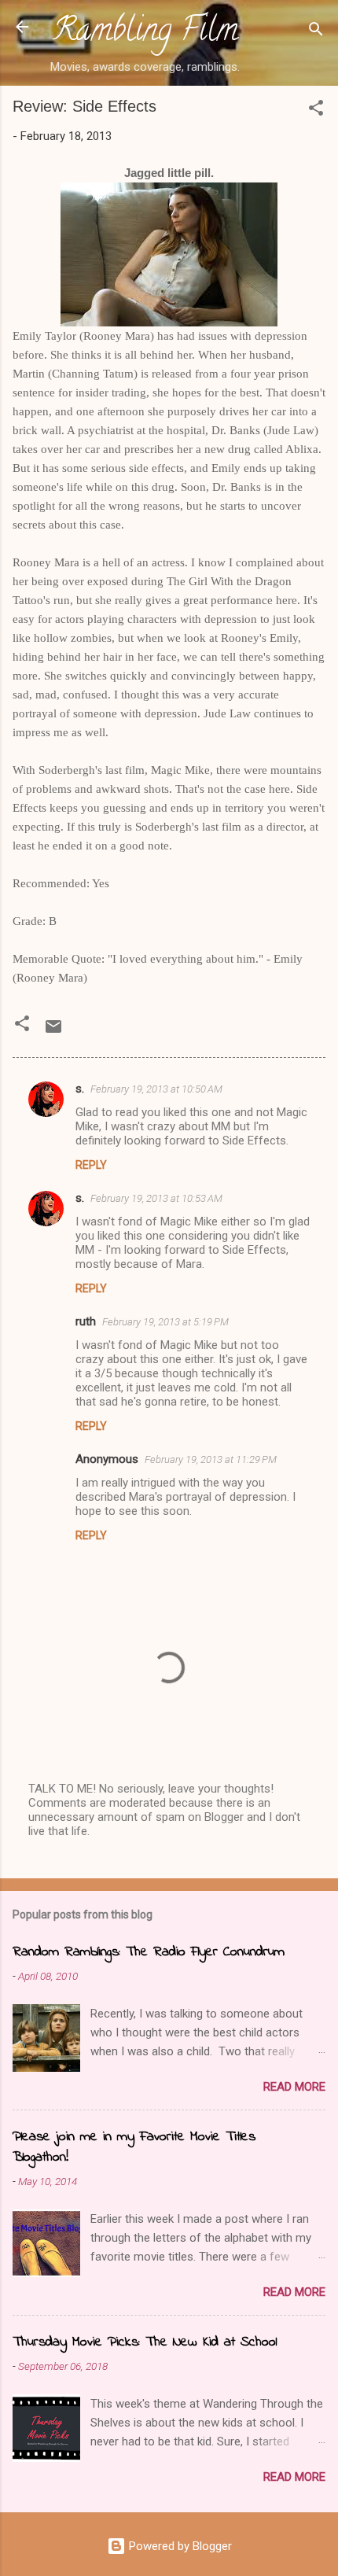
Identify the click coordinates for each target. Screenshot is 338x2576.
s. (80, 1089)
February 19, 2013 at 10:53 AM (156, 1198)
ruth (86, 1321)
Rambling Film (145, 33)
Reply (91, 1165)
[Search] (316, 32)
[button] (316, 111)
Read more (294, 2087)
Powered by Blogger (179, 2546)
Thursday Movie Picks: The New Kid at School (145, 2342)
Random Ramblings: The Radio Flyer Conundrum (149, 1952)
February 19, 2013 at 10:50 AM (156, 1089)
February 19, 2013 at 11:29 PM (211, 1459)
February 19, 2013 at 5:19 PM (165, 1322)
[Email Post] (53, 1032)
